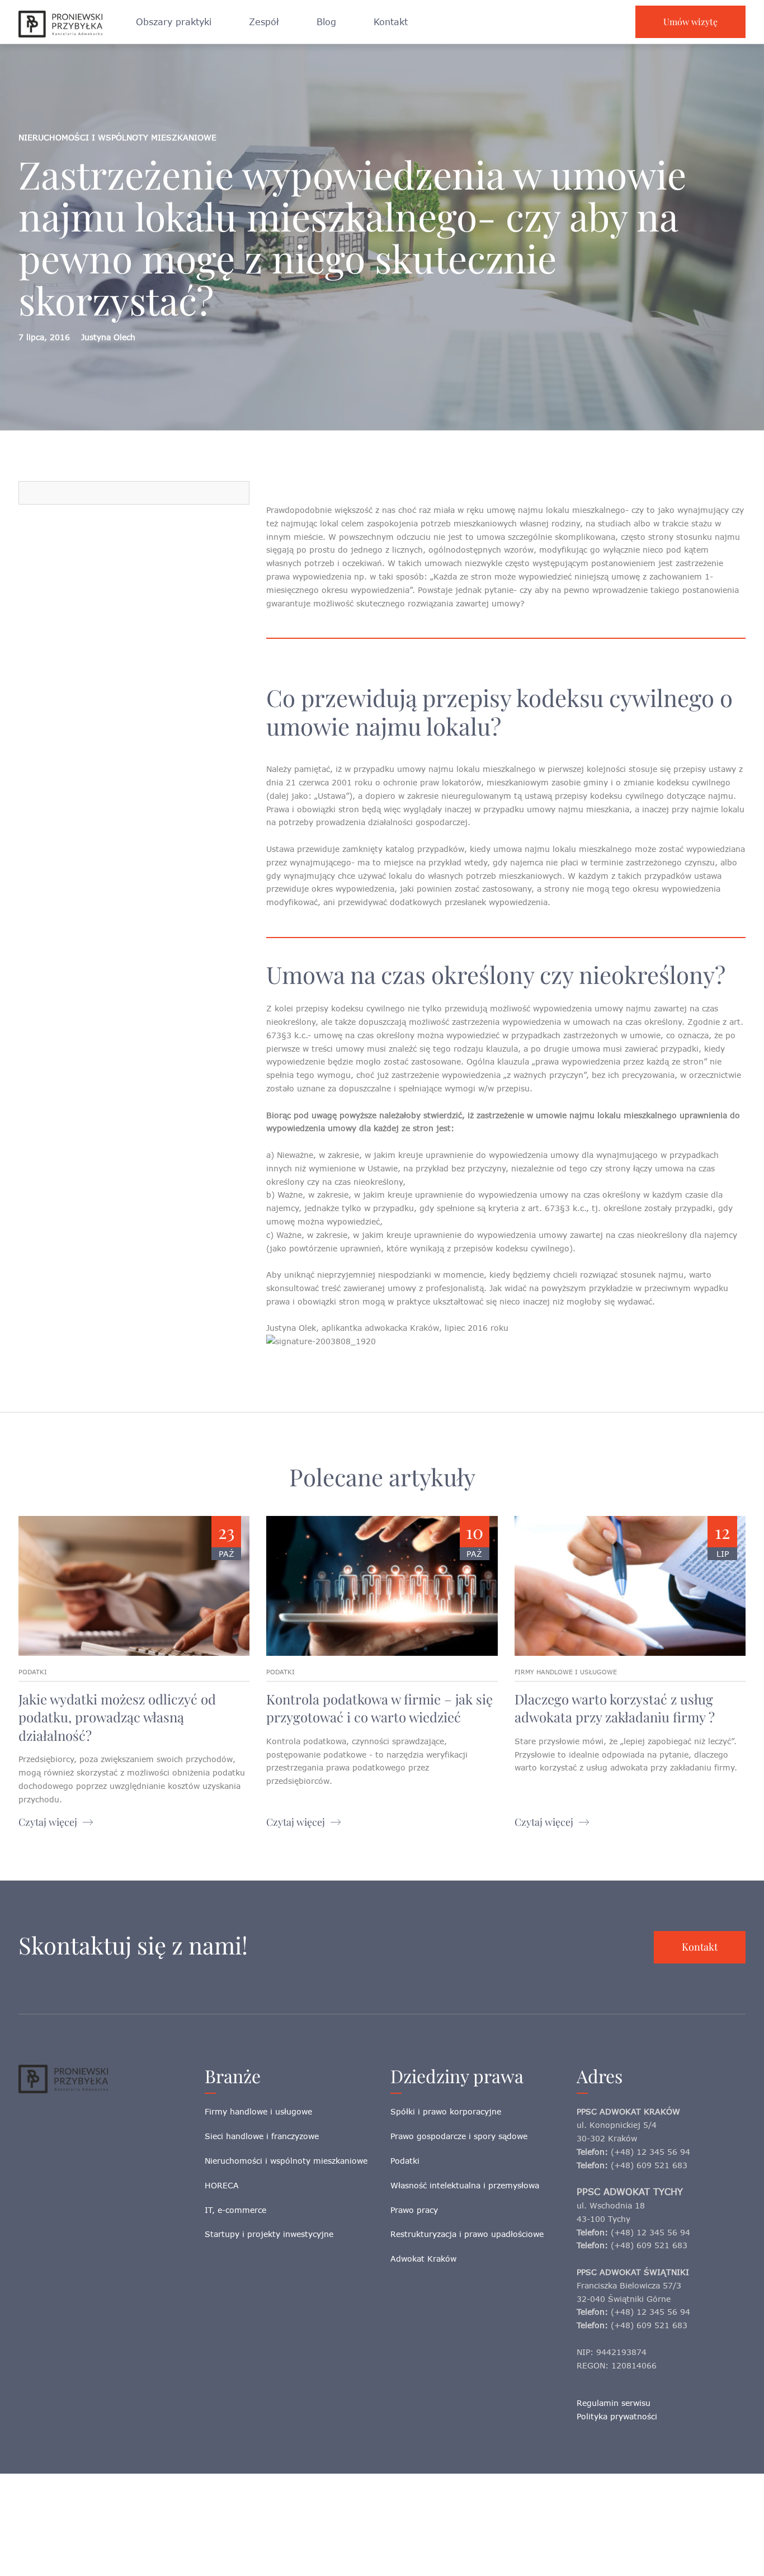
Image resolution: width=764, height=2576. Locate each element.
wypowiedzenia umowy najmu (592, 1008)
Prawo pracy (414, 2210)
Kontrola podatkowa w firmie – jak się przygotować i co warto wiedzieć (379, 1708)
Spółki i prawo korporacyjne (446, 2111)
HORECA (222, 2185)
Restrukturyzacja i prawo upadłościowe (467, 2234)
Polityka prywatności (617, 2416)
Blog (326, 22)
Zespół (264, 22)
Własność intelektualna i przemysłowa (465, 2185)
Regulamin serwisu (614, 2403)
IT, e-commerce (235, 2210)
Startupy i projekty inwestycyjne (269, 2234)
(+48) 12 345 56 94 (650, 2152)
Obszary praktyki (174, 22)
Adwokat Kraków (423, 2259)
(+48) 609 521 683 (649, 2165)
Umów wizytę (690, 22)
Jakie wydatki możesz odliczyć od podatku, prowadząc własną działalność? (117, 1717)
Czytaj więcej (48, 1822)
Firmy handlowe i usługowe (258, 2111)
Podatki (405, 2161)
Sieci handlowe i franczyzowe (262, 2136)
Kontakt (391, 22)
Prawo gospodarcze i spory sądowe (459, 2136)
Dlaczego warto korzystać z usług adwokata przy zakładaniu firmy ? (615, 1708)
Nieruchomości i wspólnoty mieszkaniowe (286, 2161)
